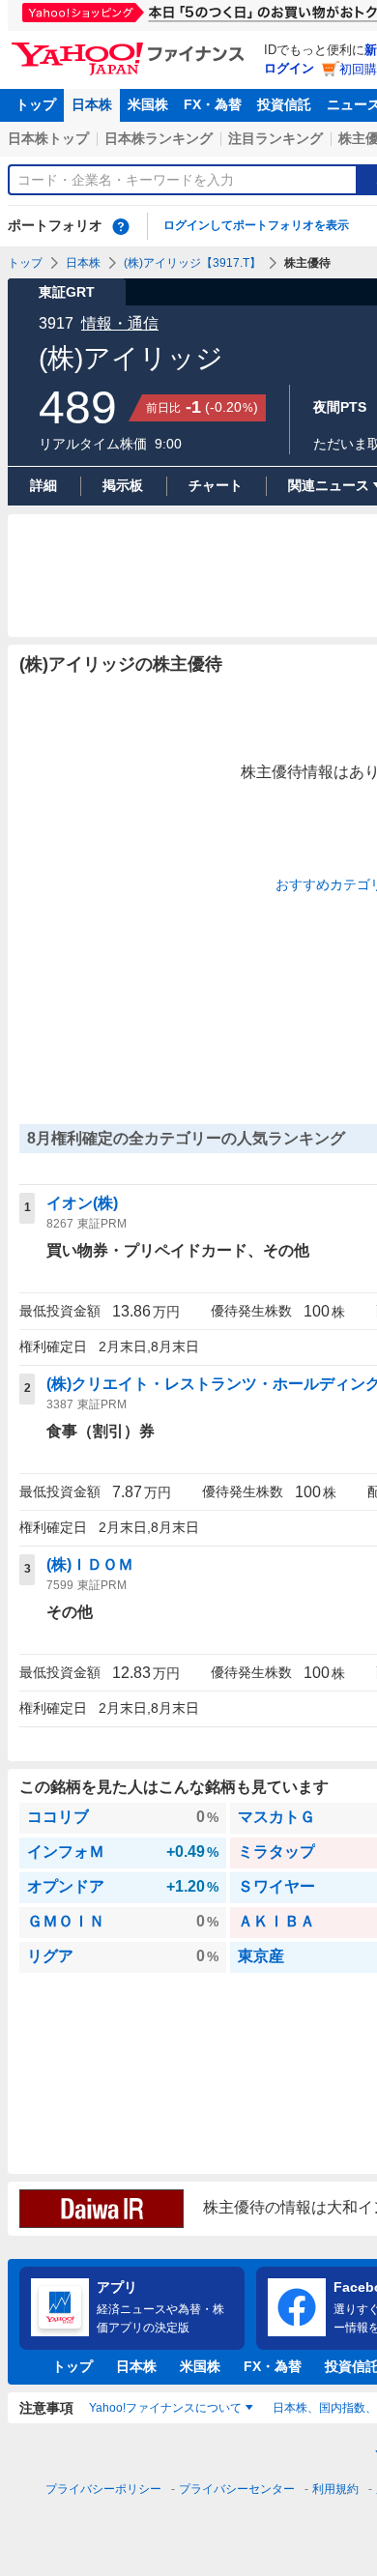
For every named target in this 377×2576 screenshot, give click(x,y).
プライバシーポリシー (103, 2489)
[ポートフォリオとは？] (121, 226)
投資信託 (284, 104)
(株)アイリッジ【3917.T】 (192, 263)
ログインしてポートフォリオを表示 (256, 225)
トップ (36, 104)
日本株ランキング (159, 138)
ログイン (289, 68)
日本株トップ (48, 138)
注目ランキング (275, 138)
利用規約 (335, 2489)
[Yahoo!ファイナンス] (131, 47)
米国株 (148, 104)
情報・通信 (120, 323)
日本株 (92, 104)
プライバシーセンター (237, 2489)
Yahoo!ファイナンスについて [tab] (165, 2408)
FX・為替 (213, 104)
